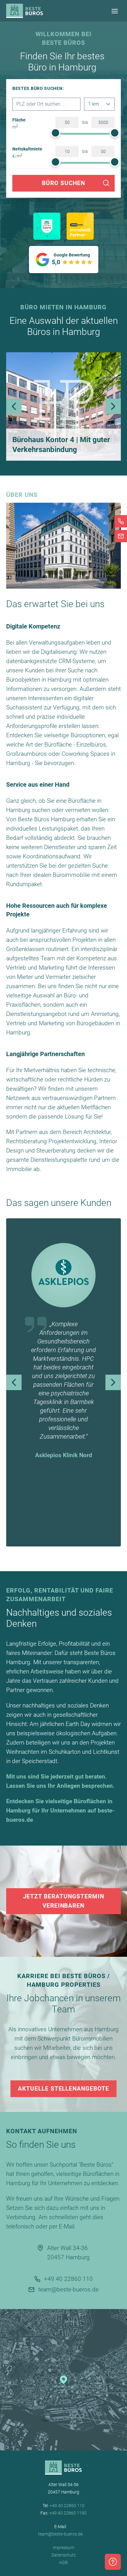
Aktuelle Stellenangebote (63, 2089)
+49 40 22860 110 (68, 2279)
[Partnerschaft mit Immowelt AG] (80, 226)
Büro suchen (63, 183)
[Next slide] (113, 406)
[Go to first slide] (113, 1382)
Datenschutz (64, 2555)
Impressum (63, 2548)
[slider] (55, 133)
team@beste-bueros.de (68, 2289)
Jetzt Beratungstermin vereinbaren (64, 1901)
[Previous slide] (14, 406)
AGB (63, 2562)
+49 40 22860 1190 (68, 2513)
